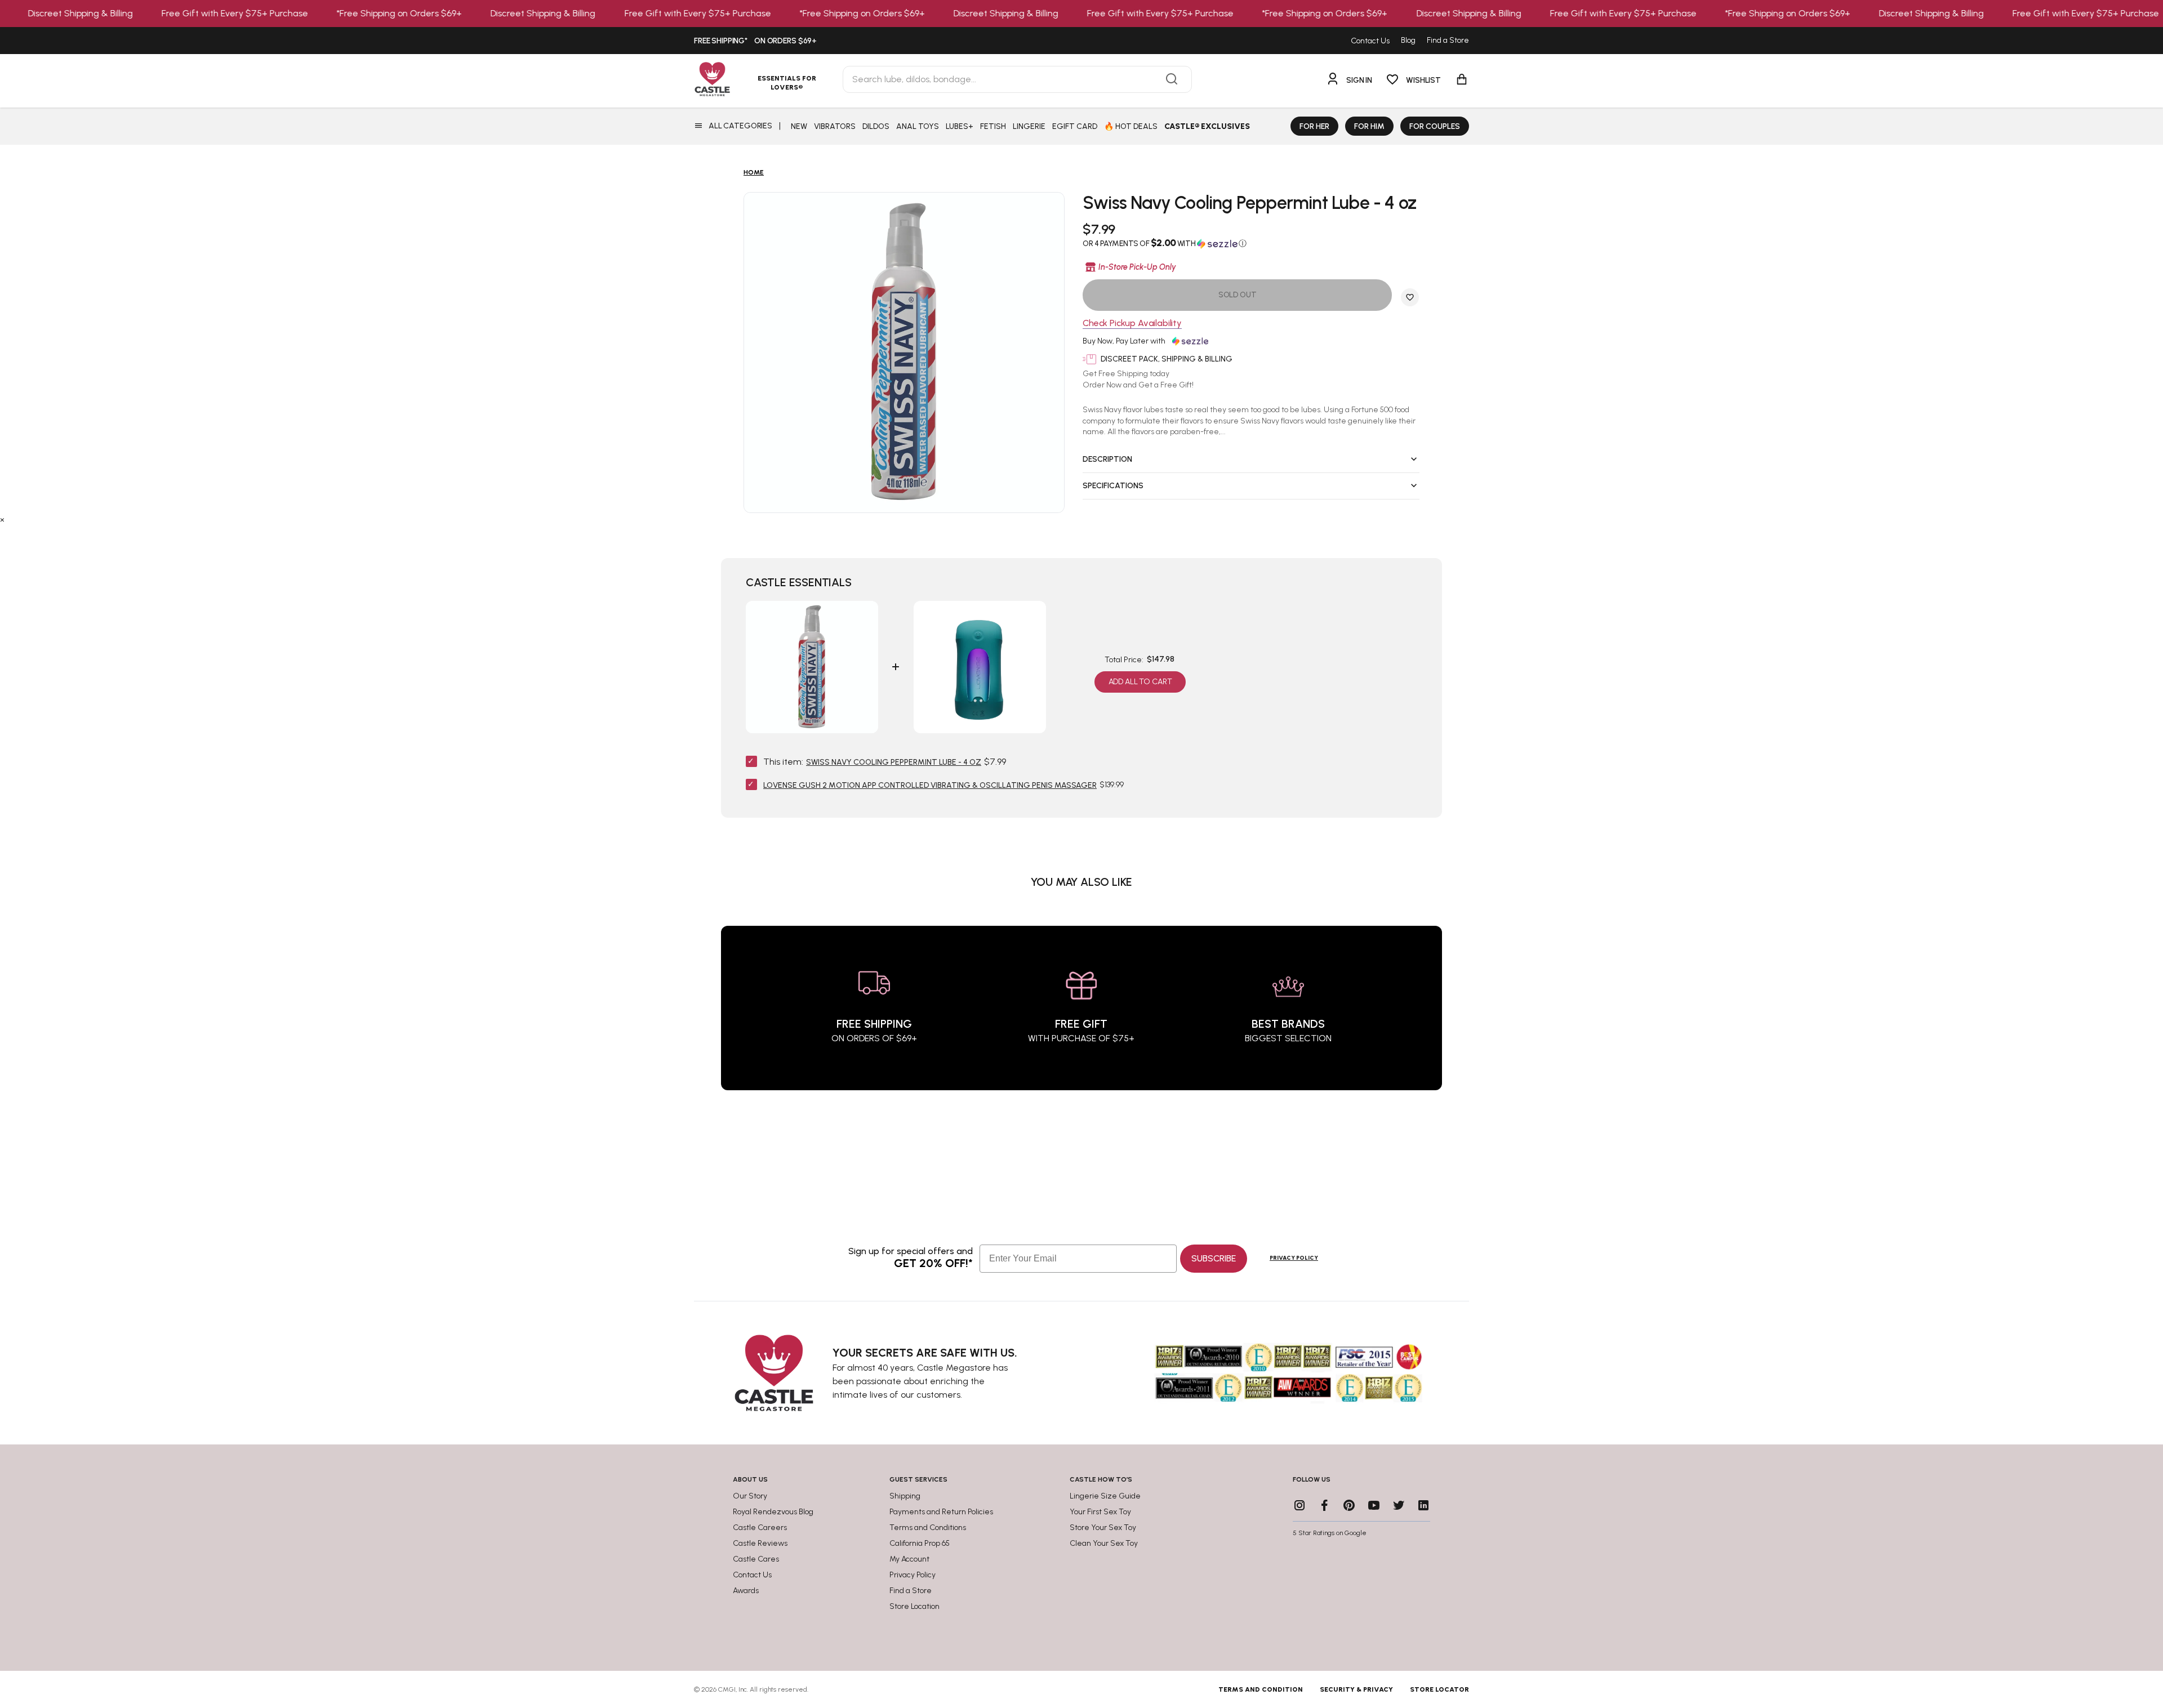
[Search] (1172, 79)
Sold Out (1238, 295)
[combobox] (1017, 79)
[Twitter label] (1399, 1505)
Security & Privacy (1356, 1689)
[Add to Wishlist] (1410, 297)
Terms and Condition (1261, 1689)
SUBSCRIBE (1214, 1258)
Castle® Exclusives (1207, 126)
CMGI (727, 1689)
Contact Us (1370, 41)
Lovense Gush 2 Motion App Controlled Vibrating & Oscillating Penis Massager (930, 785)
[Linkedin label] (1423, 1505)
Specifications (1113, 486)
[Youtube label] (1374, 1505)
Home (754, 172)
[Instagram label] (1299, 1505)
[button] (1251, 243)
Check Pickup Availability (1132, 324)
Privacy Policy (1294, 1258)
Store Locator (1439, 1689)
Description (1107, 459)
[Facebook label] (1324, 1505)
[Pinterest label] (1349, 1505)
